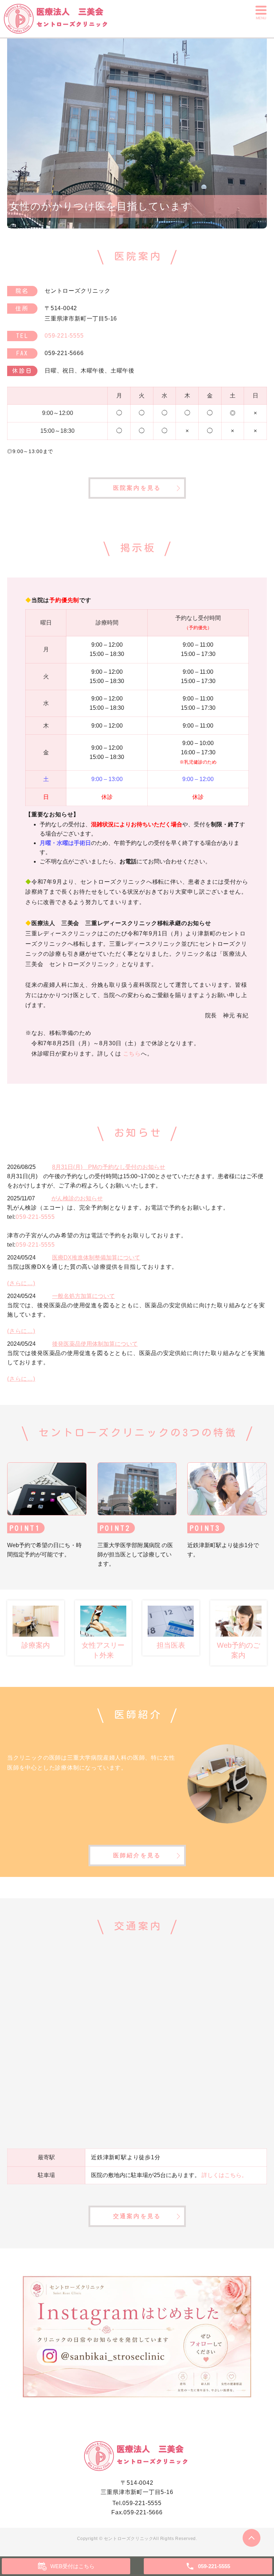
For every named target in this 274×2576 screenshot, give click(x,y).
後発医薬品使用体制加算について (95, 1344)
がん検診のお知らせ (77, 1198)
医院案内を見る (137, 488)
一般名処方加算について (83, 1296)
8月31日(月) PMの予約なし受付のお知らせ (109, 1167)
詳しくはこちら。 (224, 2175)
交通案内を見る (137, 2216)
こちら (132, 1054)
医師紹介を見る (137, 1855)
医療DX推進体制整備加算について (96, 1258)
